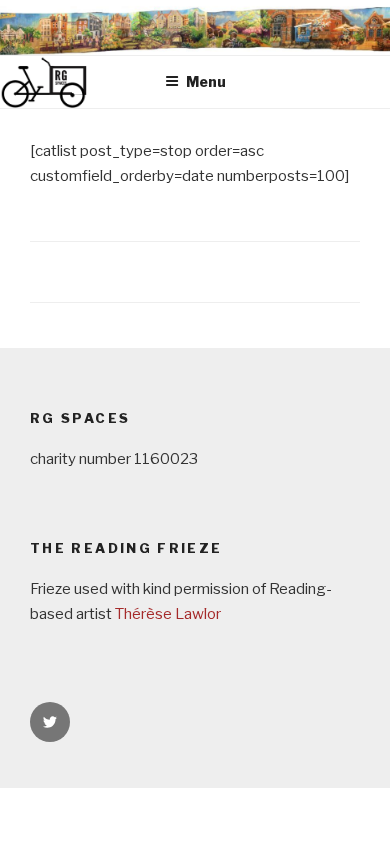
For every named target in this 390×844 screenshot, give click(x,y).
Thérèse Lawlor (168, 614)
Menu (206, 81)
